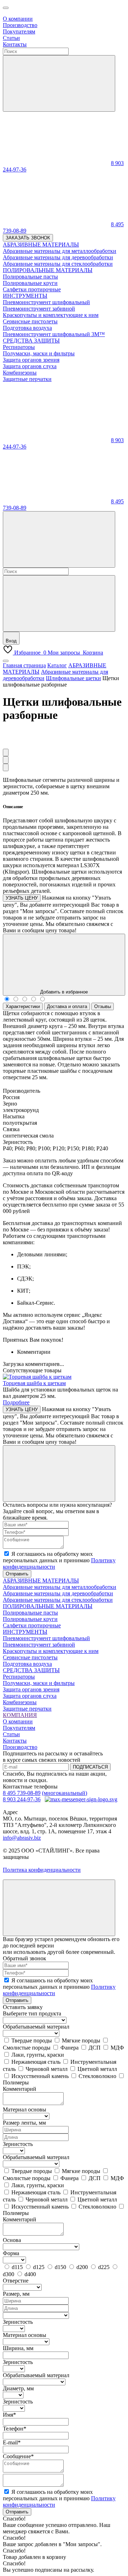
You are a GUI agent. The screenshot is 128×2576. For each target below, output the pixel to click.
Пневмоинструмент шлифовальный (46, 1638)
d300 (9, 2274)
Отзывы (103, 1006)
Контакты (15, 44)
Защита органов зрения (31, 1689)
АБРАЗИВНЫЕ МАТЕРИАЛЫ (41, 1581)
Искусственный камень (40, 2076)
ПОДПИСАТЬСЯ (90, 1767)
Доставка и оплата (67, 1006)
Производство (20, 25)
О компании (18, 19)
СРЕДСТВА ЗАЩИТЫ (31, 1670)
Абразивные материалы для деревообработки (58, 1593)
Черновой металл (47, 2069)
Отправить (17, 1574)
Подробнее (16, 1402)
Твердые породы (32, 2040)
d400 (30, 2274)
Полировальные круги (30, 1619)
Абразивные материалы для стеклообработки (58, 1600)
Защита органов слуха (30, 1696)
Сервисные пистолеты (30, 1657)
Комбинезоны (20, 1702)
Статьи (11, 38)
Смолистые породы (27, 2048)
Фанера (70, 2048)
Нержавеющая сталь (36, 2062)
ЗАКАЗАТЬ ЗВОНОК (28, 238)
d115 (17, 2267)
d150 (60, 2267)
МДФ (117, 2048)
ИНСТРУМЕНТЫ (25, 1632)
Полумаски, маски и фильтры (39, 1683)
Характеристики (23, 1006)
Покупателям (19, 31)
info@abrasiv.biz (22, 1838)
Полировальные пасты (30, 1613)
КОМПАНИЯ (20, 1715)
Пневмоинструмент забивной (39, 1645)
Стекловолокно (97, 2076)
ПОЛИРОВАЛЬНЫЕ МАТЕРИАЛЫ (48, 1606)
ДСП (95, 2048)
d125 (39, 2267)
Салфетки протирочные (32, 1625)
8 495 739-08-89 (22, 1793)
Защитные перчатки (27, 1709)
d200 (82, 2267)
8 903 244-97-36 (22, 1799)
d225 (104, 2267)
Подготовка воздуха (27, 1664)
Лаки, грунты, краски (38, 2055)
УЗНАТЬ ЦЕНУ (22, 898)
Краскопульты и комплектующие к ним (51, 1651)
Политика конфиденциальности (42, 1870)
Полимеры (16, 2082)
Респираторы (19, 1677)
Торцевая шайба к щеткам (34, 1383)
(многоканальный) (65, 1793)
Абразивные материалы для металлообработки (60, 1587)
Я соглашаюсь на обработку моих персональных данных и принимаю (59, 1560)
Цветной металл (97, 2069)
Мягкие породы (81, 2040)
